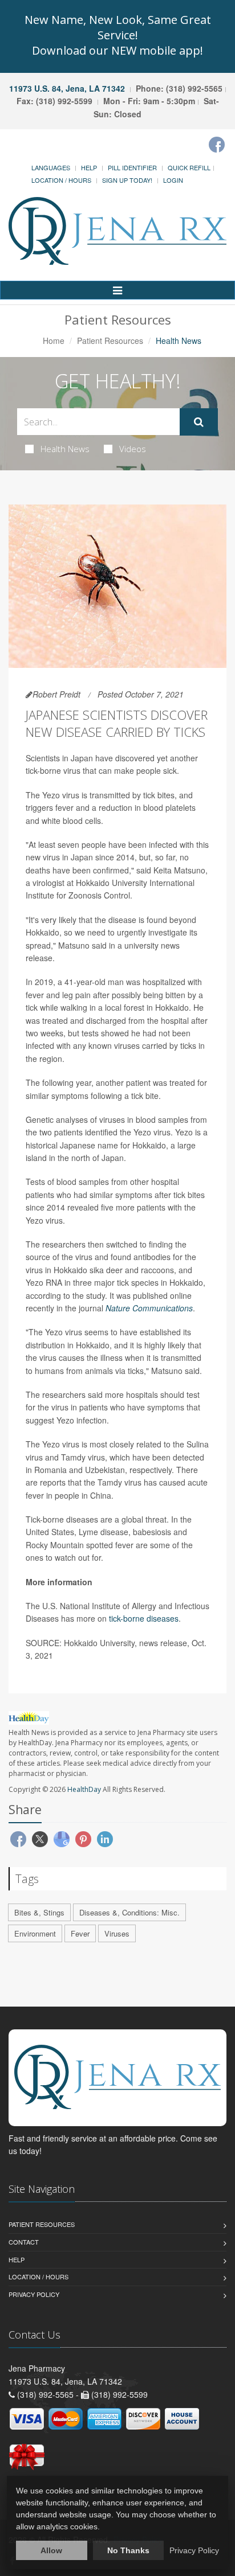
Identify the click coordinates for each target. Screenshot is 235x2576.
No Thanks (128, 2550)
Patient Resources (110, 341)
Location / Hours (61, 180)
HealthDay (84, 1789)
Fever (80, 1933)
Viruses (117, 1933)
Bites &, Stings (39, 1912)
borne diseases (151, 1618)
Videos (133, 449)
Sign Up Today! (127, 180)
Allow (51, 2550)
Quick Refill (189, 167)
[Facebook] (217, 145)
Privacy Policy (34, 2294)
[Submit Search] (199, 422)
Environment (35, 1933)
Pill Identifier (132, 167)
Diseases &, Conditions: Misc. (129, 1912)
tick (115, 1618)
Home (54, 341)
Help (89, 167)
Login (173, 180)
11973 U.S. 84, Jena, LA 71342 (67, 88)
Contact (24, 2242)
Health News (65, 449)
